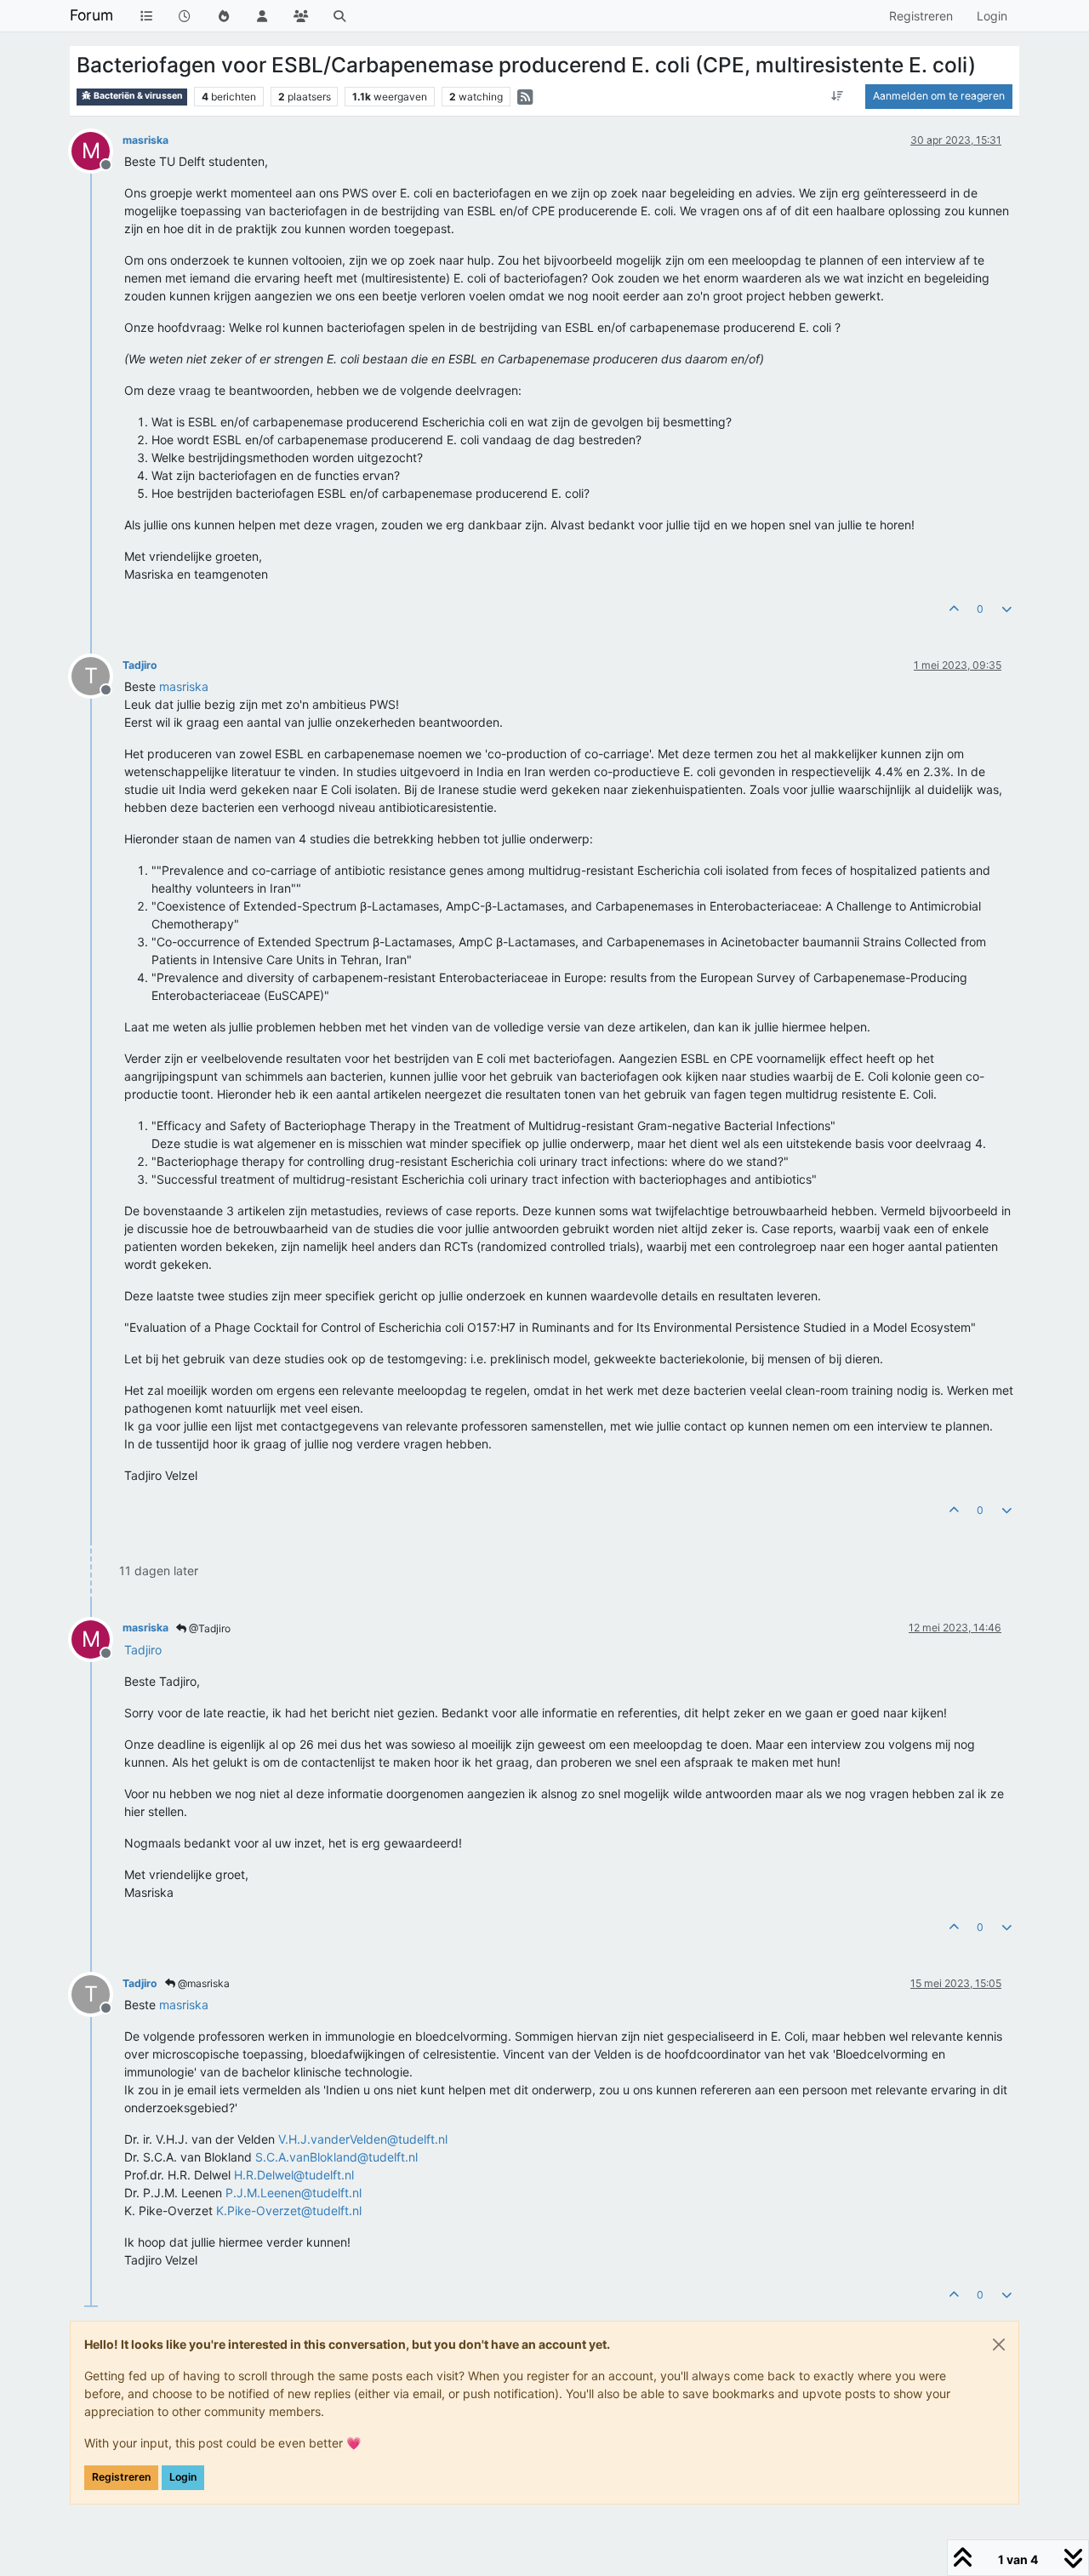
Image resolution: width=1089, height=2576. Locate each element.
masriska (145, 140)
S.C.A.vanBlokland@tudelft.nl (336, 2157)
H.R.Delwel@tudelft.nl (294, 2175)
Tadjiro (140, 665)
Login (183, 2477)
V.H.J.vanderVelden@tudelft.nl (363, 2139)
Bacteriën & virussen (137, 96)
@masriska (202, 1983)
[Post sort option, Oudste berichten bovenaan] (838, 96)
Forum (91, 15)
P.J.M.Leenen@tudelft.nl (294, 2193)
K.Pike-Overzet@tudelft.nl (289, 2210)
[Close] (999, 2345)
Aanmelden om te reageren (939, 96)
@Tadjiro (208, 1628)
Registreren (121, 2477)
